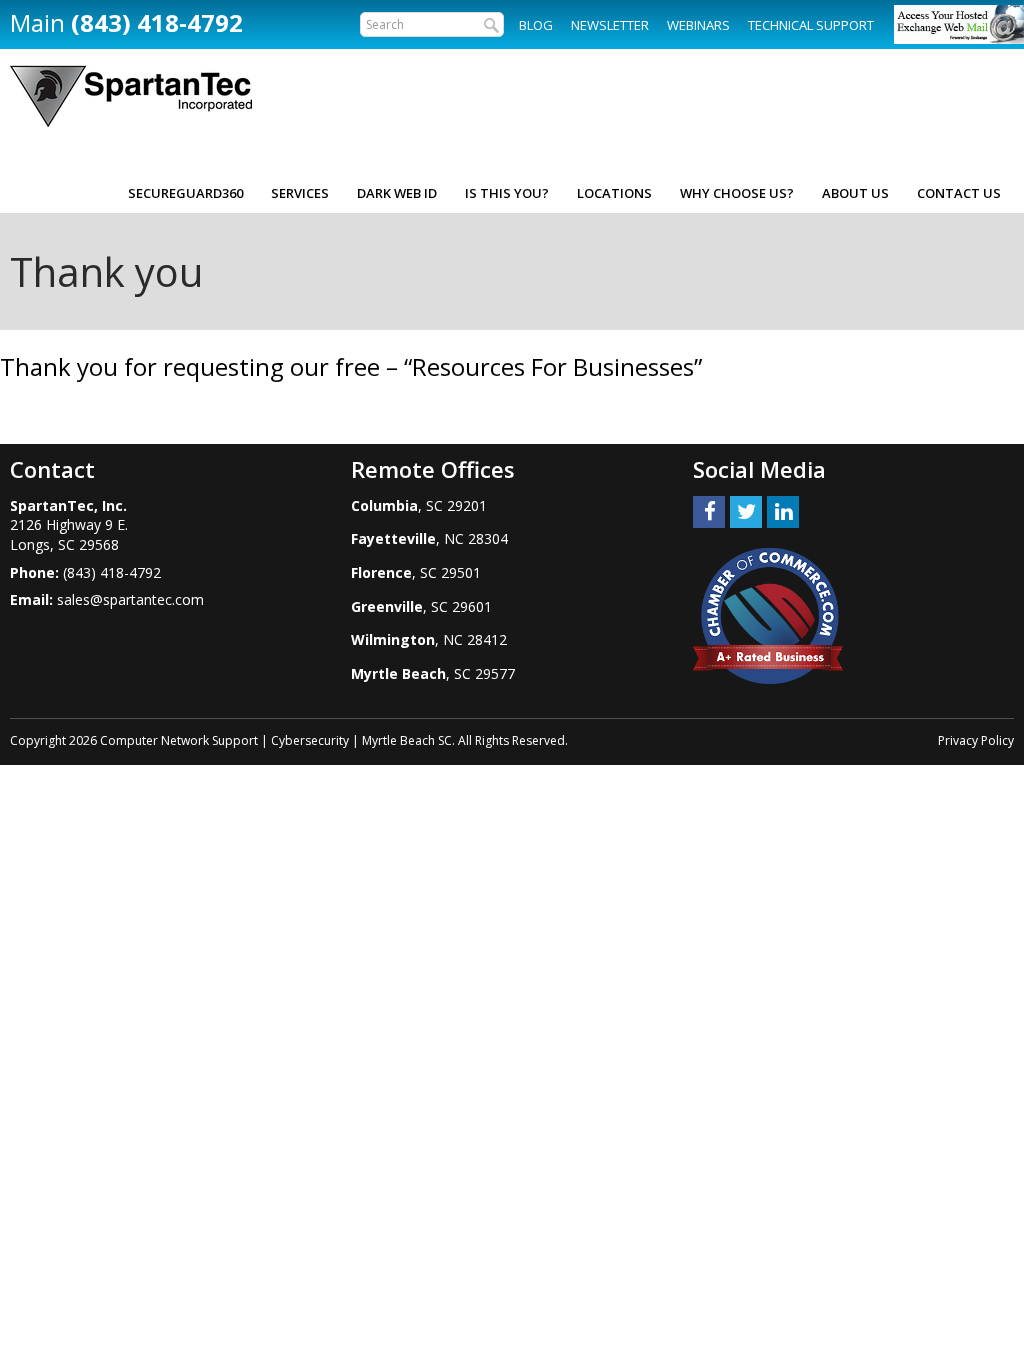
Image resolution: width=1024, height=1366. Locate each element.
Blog (536, 25)
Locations (614, 193)
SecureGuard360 (185, 193)
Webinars (698, 25)
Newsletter (610, 25)
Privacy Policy (976, 740)
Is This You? (507, 193)
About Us (855, 193)
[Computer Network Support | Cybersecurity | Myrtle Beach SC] (131, 96)
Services (300, 193)
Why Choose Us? (737, 193)
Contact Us (959, 193)
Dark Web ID (397, 193)
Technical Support (811, 25)
